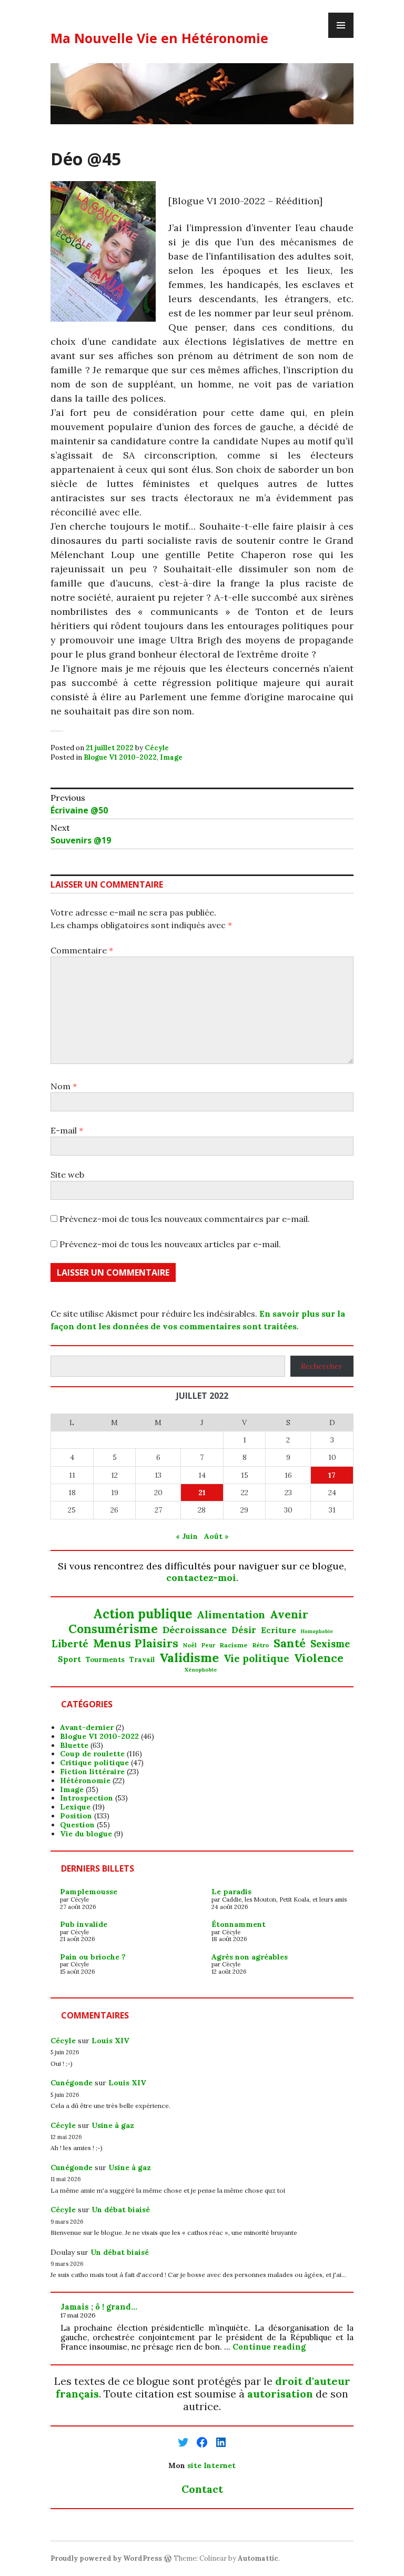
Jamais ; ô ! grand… (99, 2307)
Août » (216, 1536)
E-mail (67, 1130)
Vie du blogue (86, 1834)
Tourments (105, 1660)
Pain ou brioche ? (93, 1957)
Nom (64, 1086)
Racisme (234, 1645)
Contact (202, 2489)
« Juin (187, 1536)
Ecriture (279, 1630)
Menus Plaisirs (136, 1643)
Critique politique (94, 1763)
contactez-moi (201, 1578)
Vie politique (256, 1659)
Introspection (87, 1798)
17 (332, 1475)
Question (77, 1825)
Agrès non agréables (250, 1957)
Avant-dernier (87, 1727)
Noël (190, 1645)
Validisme (189, 1657)
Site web (67, 1175)
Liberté (70, 1644)
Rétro (261, 1645)
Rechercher (322, 1366)
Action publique (143, 1614)
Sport (69, 1659)
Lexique (75, 1807)
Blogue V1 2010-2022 (120, 757)
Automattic (258, 2558)
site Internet (211, 2465)
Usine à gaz (113, 2125)
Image (171, 757)
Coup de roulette (92, 1754)
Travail (142, 1660)
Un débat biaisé (121, 2210)
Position (76, 1816)
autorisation (280, 2394)
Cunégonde (72, 2083)
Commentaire (82, 950)
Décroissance (195, 1630)
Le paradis (231, 1892)
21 (202, 1493)
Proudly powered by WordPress (106, 2558)
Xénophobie (201, 1670)
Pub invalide (84, 1924)
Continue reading (269, 2347)
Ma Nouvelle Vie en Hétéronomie (159, 38)
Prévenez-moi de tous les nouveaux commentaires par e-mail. (185, 1219)
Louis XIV (110, 2041)
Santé (290, 1643)
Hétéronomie (85, 1781)
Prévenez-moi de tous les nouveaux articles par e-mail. (170, 1244)
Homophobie (317, 1632)
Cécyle (157, 748)
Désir (244, 1630)
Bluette (74, 1745)
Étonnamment (239, 1924)
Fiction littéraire (92, 1772)
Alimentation (231, 1615)
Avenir (289, 1615)
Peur (208, 1645)
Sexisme (330, 1644)
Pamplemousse (89, 1892)
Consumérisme (113, 1629)
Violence (319, 1658)
